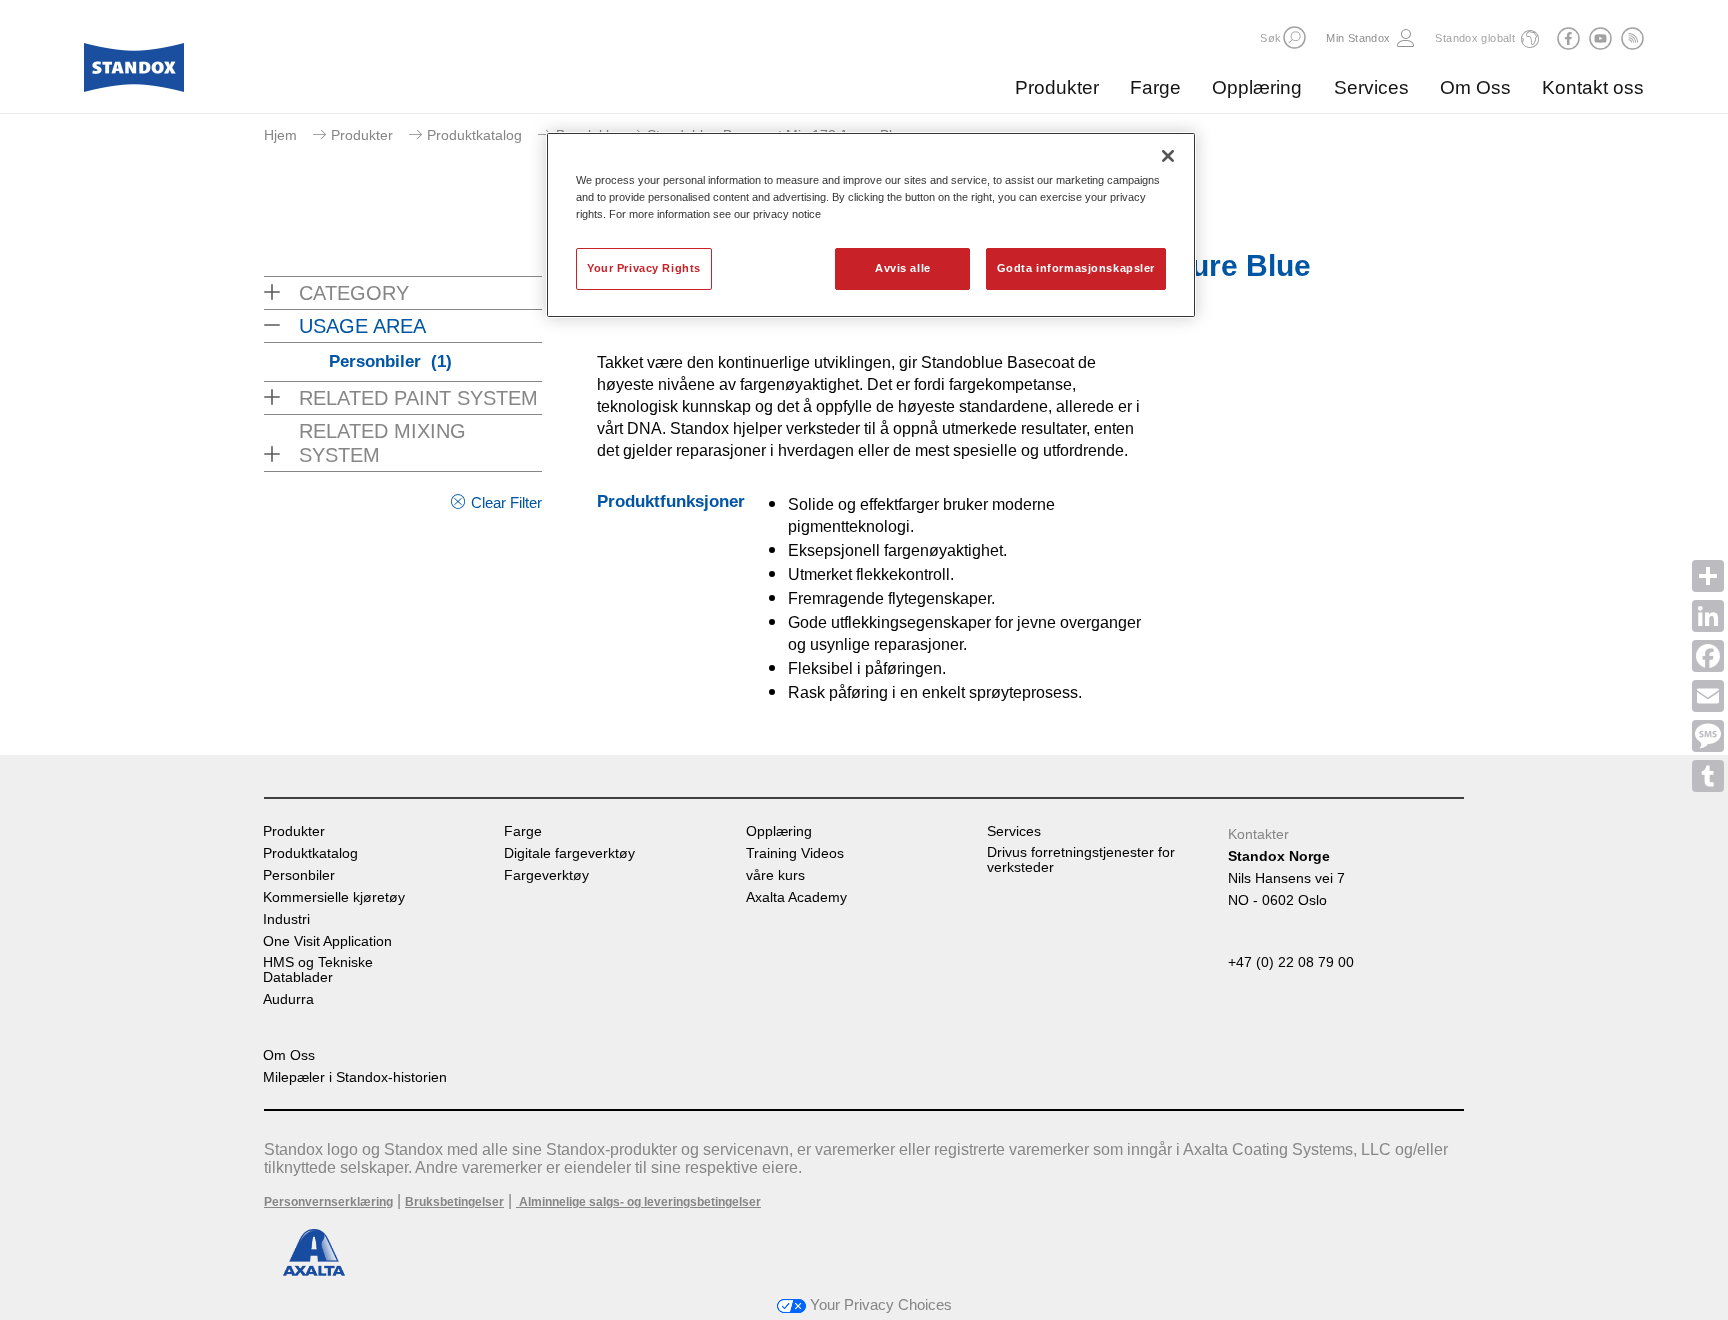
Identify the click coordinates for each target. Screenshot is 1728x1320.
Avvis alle (903, 268)
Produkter (1057, 87)
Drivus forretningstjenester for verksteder (1081, 860)
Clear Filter (506, 502)
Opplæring (1257, 87)
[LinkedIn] (1708, 616)
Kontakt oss (1593, 87)
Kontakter (1258, 834)
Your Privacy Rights (644, 268)
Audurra (288, 999)
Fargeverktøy (546, 875)
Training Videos (795, 853)
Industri (286, 919)
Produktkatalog (474, 135)
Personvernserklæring (328, 1202)
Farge (1155, 87)
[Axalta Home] (134, 73)
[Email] (1708, 696)
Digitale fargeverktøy (569, 853)
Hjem (280, 135)
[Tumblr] (1708, 776)
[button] (1294, 37)
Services (1371, 87)
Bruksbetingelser (454, 1202)
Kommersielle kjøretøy (334, 897)
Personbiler (390, 361)
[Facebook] (1708, 656)
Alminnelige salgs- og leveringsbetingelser (638, 1202)
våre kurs (775, 875)
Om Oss (1475, 87)
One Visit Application (327, 941)
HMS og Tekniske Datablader (318, 970)
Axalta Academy (796, 897)
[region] (871, 225)
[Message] (1708, 736)
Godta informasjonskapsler (1076, 268)
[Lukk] (1168, 156)
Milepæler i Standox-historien (355, 1077)
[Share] (1708, 576)
